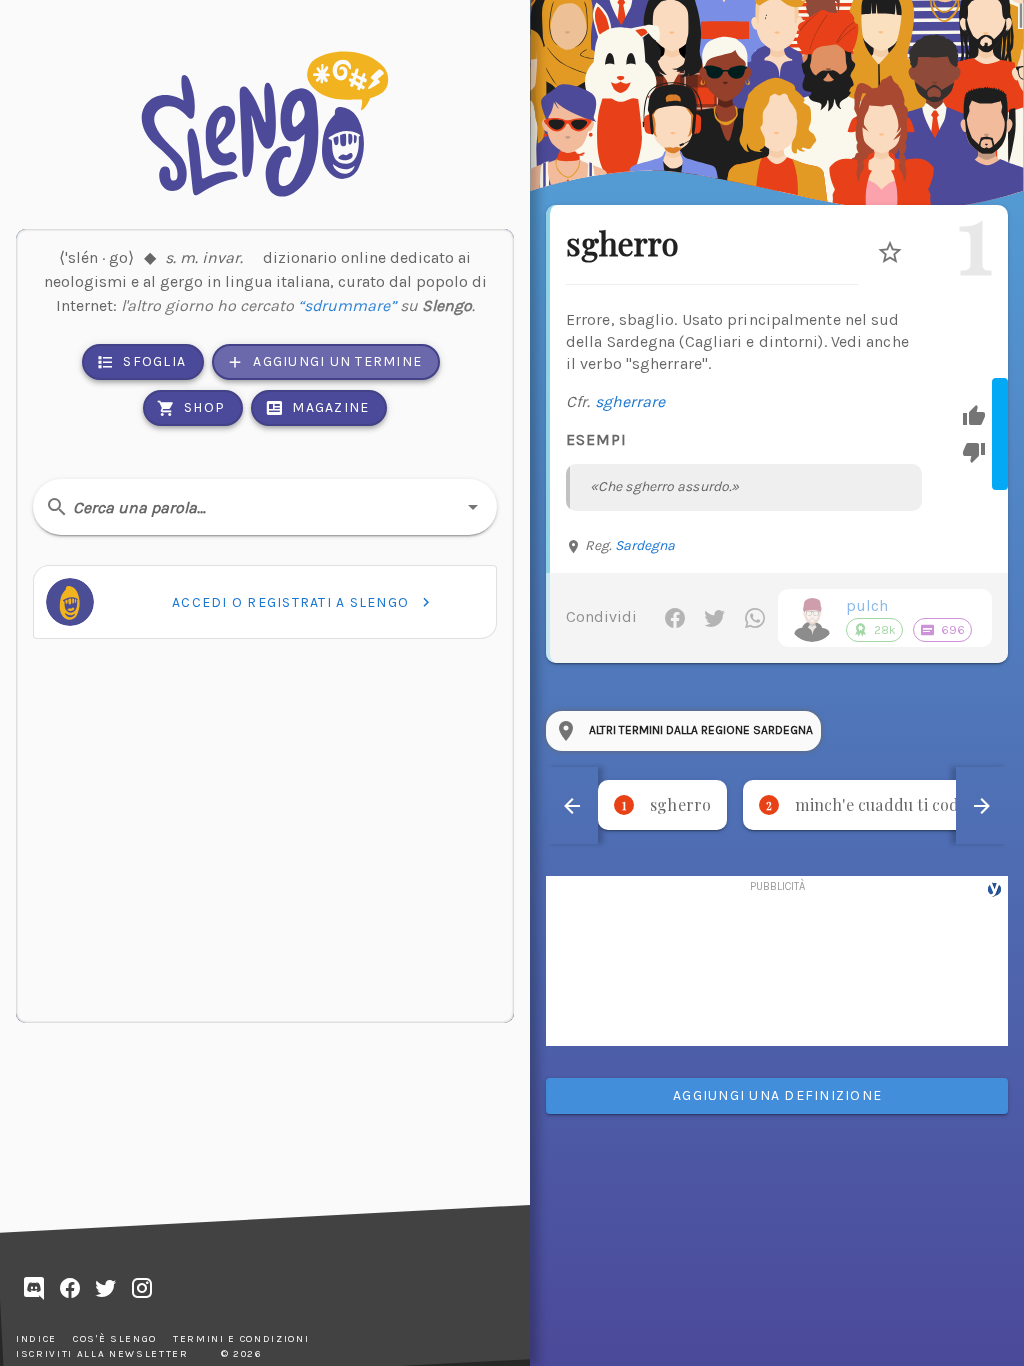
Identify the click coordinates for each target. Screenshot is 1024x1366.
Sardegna (645, 545)
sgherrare (630, 401)
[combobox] (265, 507)
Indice (36, 1339)
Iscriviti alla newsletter (102, 1354)
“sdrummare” (347, 305)
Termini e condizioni (241, 1339)
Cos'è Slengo (115, 1339)
